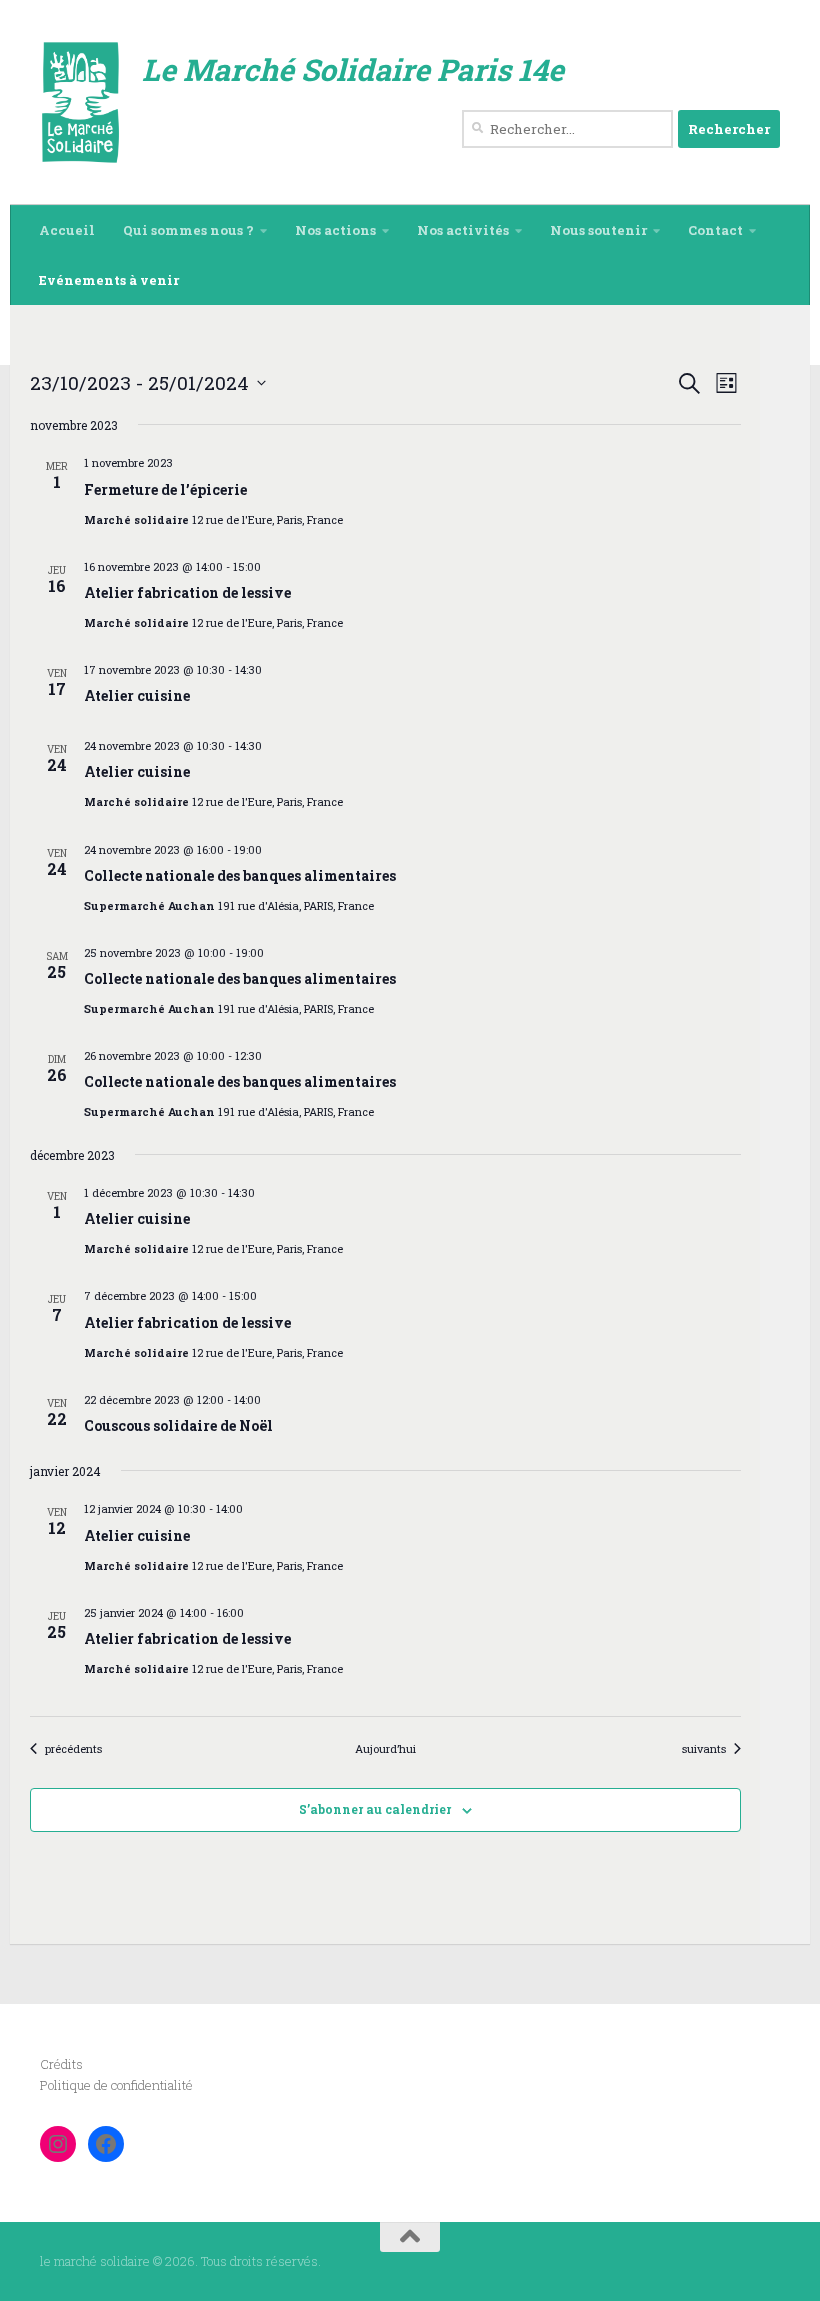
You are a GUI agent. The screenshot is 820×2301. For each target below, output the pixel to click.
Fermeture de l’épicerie (165, 489)
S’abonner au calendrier (375, 1809)
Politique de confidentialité (116, 2085)
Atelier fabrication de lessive (187, 592)
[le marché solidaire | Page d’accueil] (81, 102)
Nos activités (463, 230)
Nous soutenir (598, 230)
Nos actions (335, 230)
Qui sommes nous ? (188, 230)
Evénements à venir (109, 280)
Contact (715, 230)
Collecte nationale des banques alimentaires (240, 875)
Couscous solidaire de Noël (178, 1425)
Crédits (61, 2064)
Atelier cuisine (137, 695)
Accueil (67, 230)
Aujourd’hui (385, 1748)
